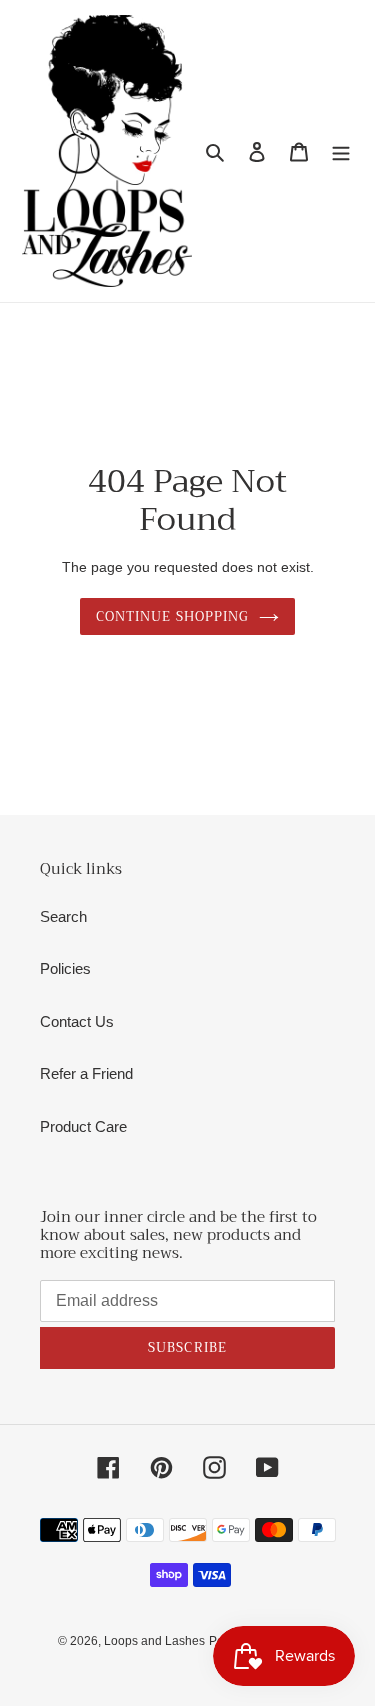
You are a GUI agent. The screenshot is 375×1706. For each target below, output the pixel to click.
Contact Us (77, 1021)
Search (63, 916)
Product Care (83, 1126)
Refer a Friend (86, 1073)
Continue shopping (172, 616)
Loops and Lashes (154, 1641)
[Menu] (341, 151)
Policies (65, 968)
